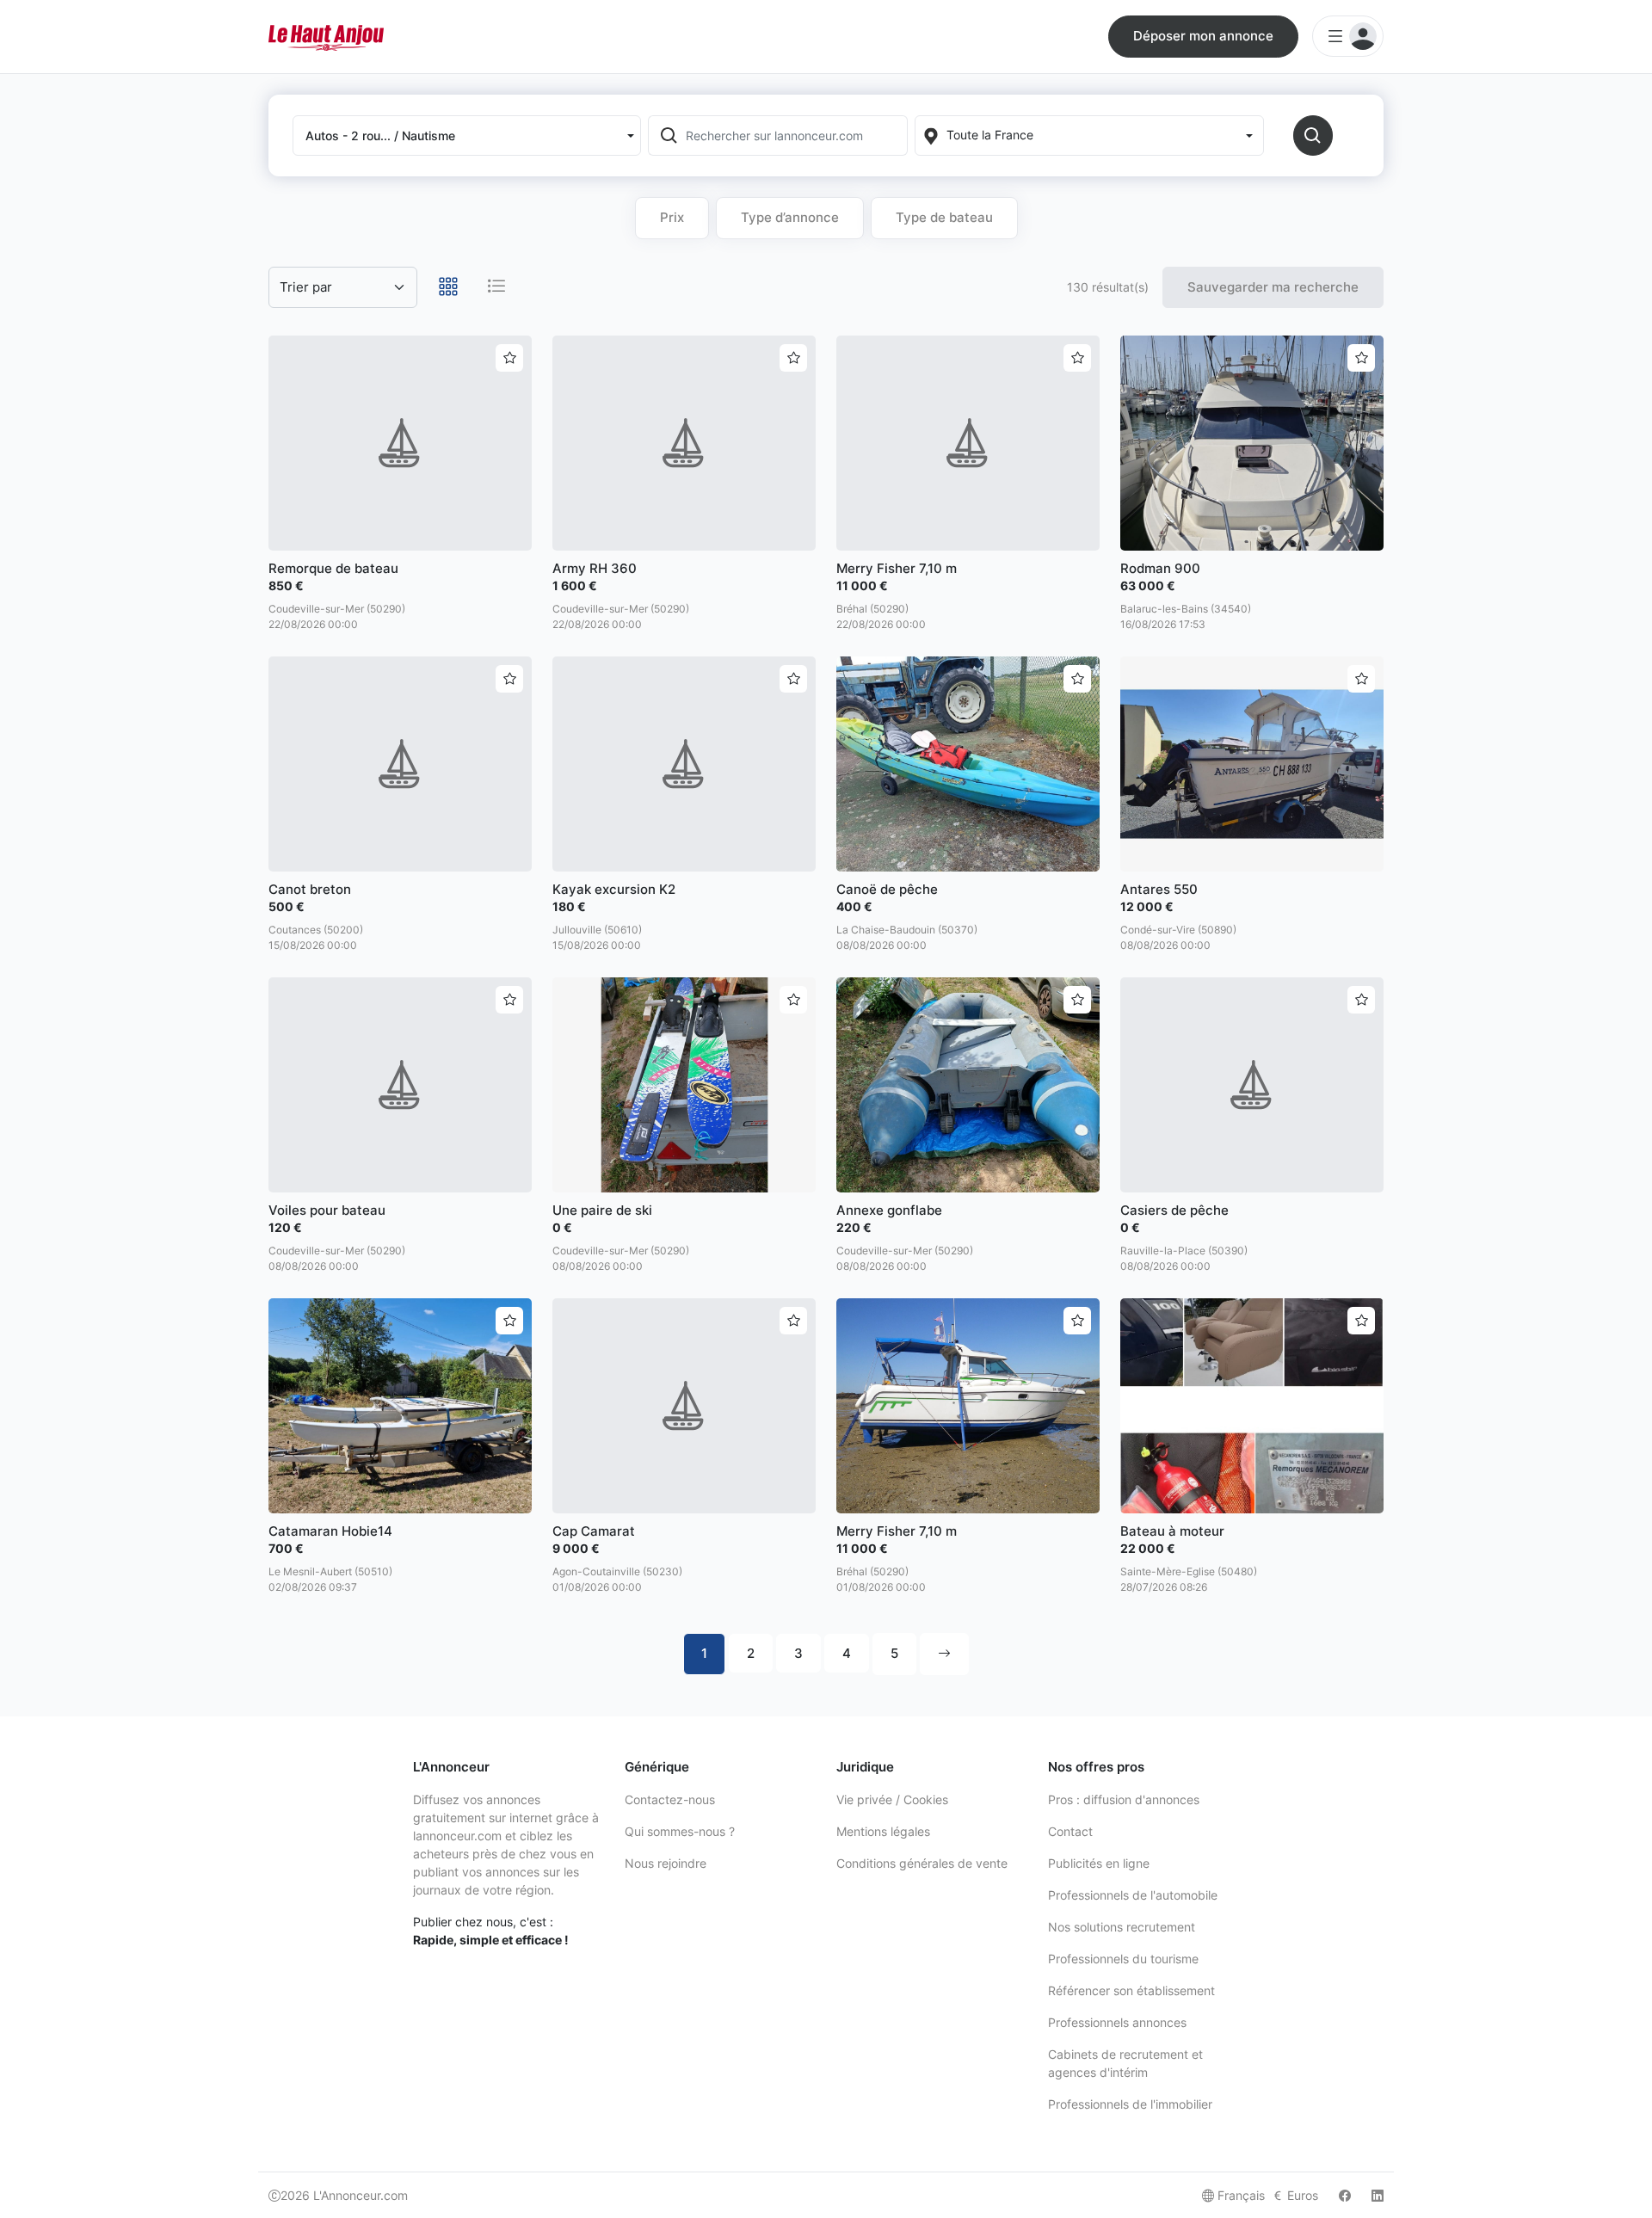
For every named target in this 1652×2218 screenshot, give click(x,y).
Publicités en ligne (1099, 1863)
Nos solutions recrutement (1122, 1927)
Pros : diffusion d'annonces (1124, 1799)
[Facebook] (1345, 2195)
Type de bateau (944, 217)
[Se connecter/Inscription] (1348, 36)
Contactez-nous (670, 1799)
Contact (1070, 1831)
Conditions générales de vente (922, 1863)
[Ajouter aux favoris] (509, 358)
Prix (672, 217)
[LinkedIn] (1378, 2195)
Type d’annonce (790, 217)
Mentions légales (883, 1831)
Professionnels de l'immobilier (1130, 2104)
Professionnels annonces (1117, 2022)
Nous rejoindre (666, 1863)
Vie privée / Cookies (892, 1799)
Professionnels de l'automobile (1133, 1895)
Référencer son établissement (1131, 1990)
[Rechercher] (1313, 136)
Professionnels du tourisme (1123, 1959)
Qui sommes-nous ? (680, 1831)
